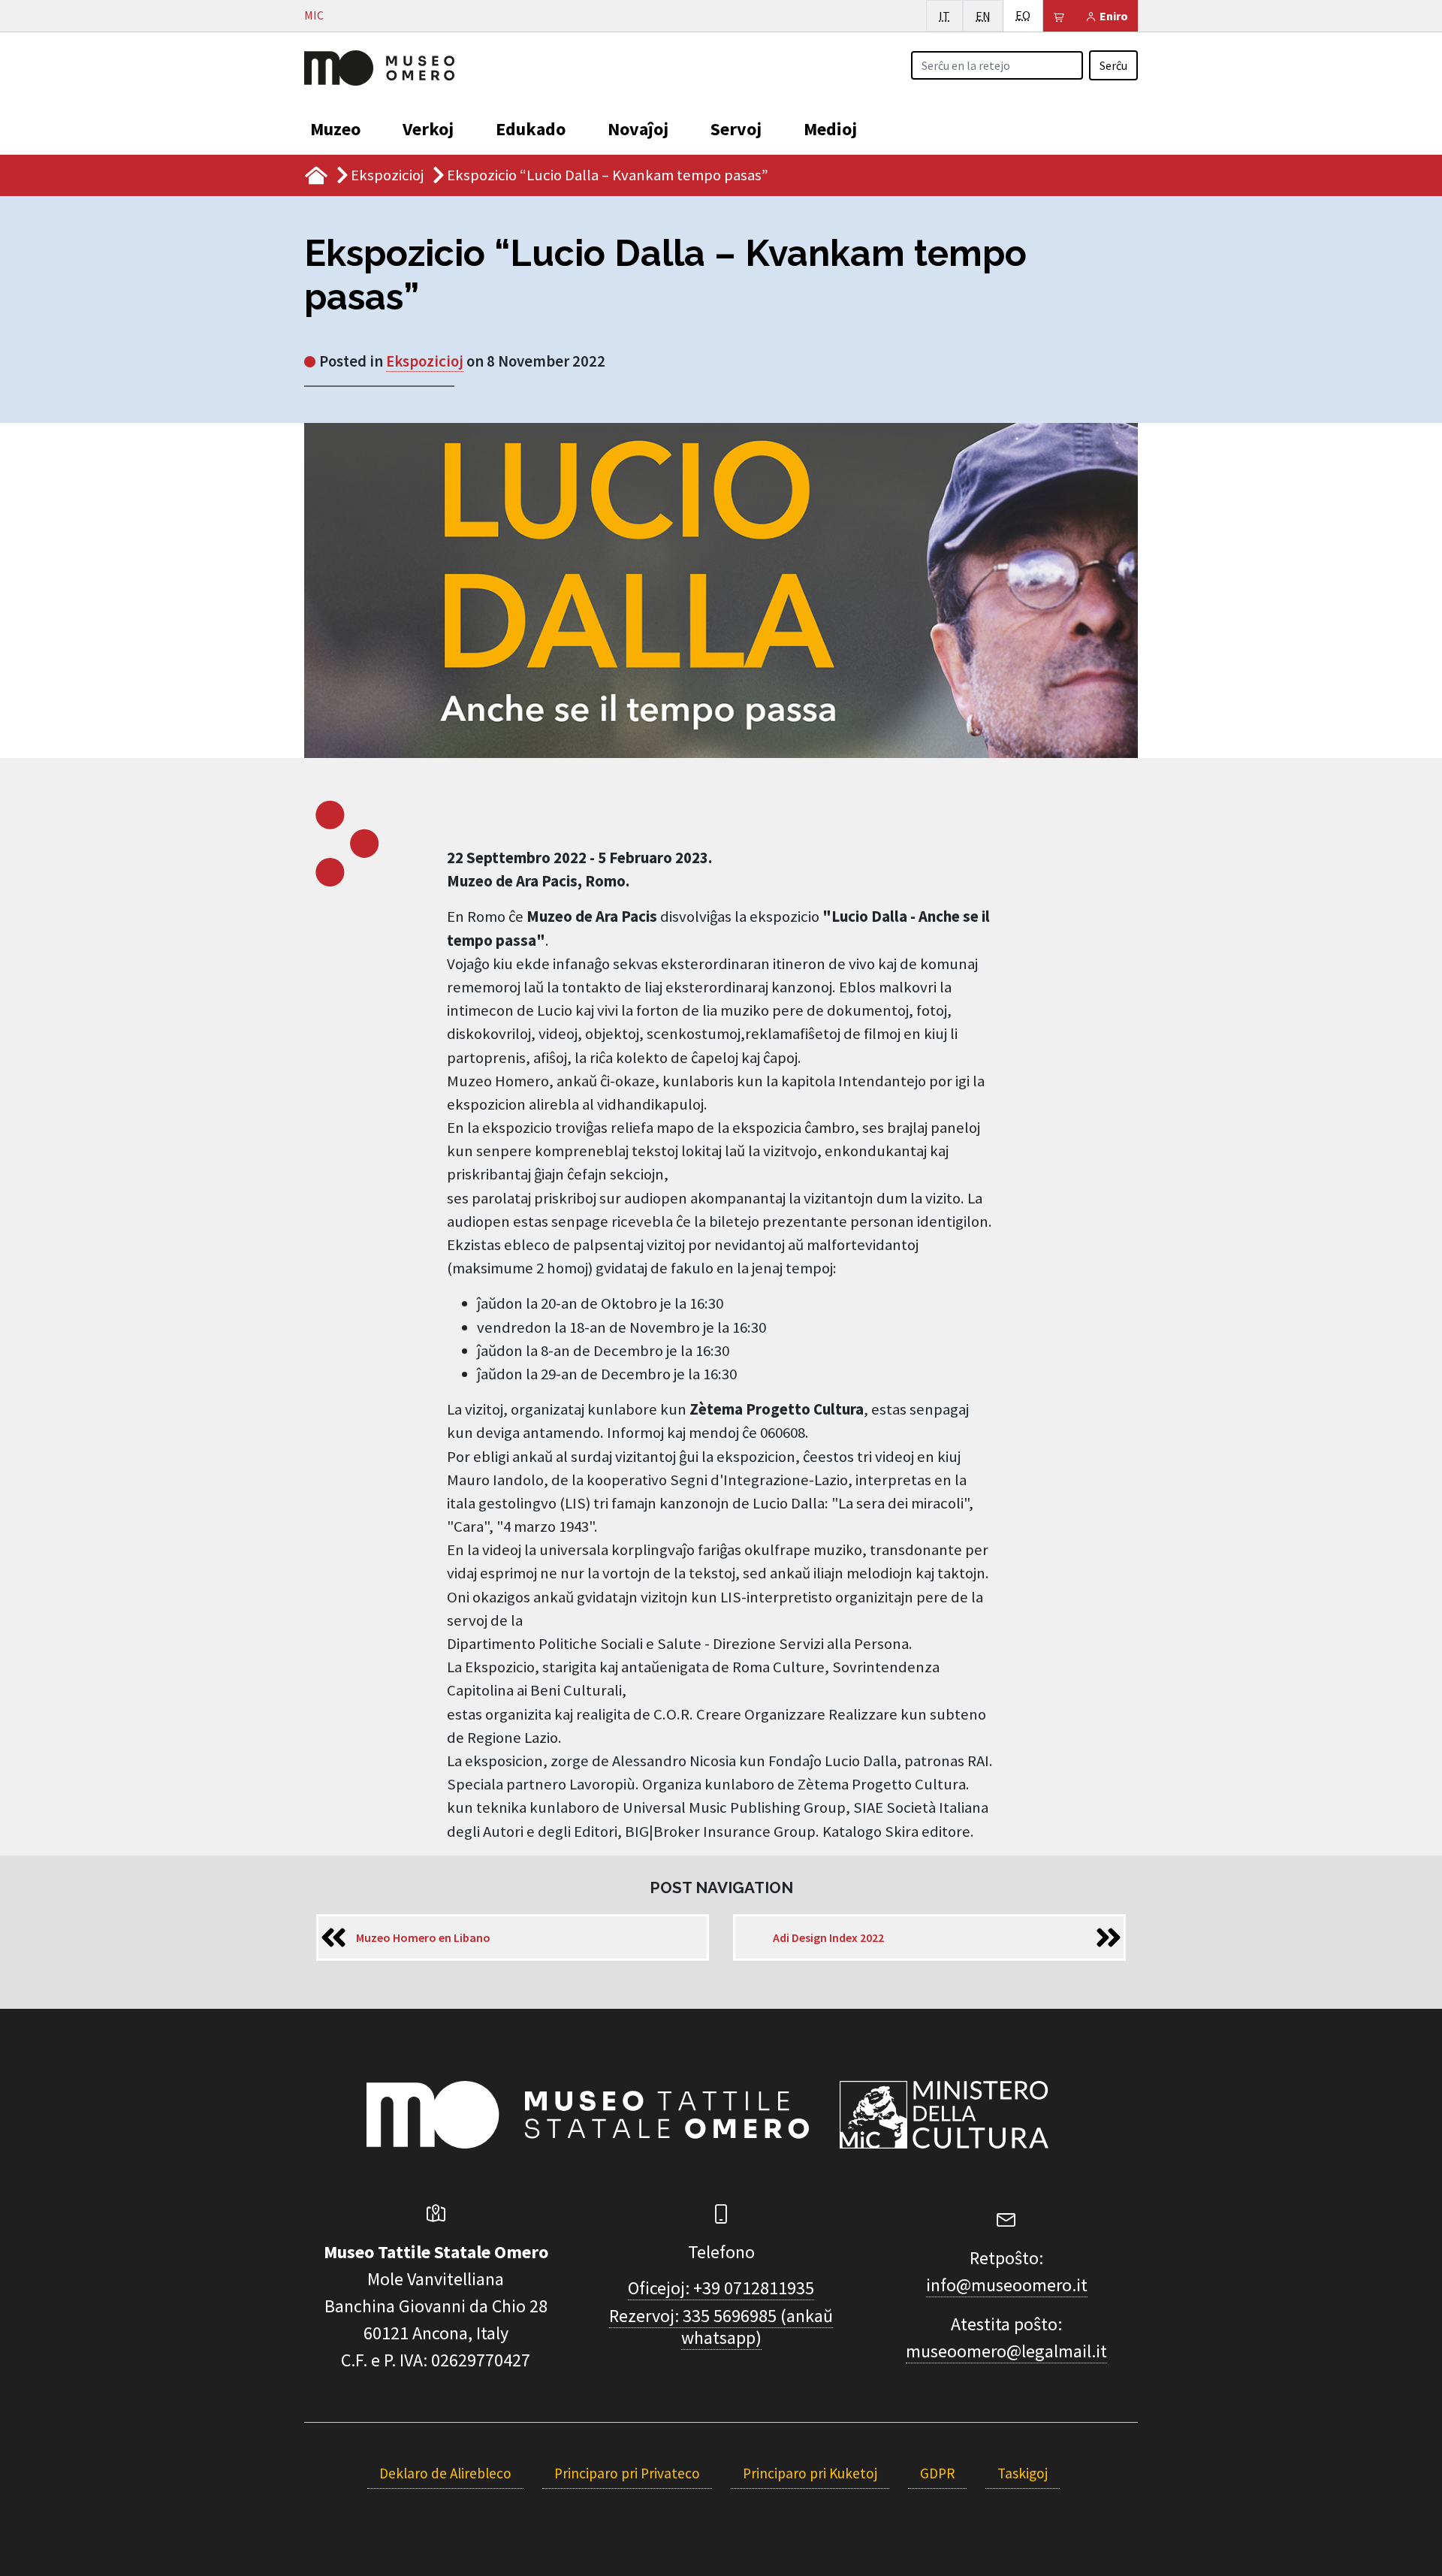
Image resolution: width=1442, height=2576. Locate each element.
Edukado (531, 129)
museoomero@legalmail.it (1006, 2351)
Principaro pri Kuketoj (810, 2473)
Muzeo (335, 129)
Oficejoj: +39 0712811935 (721, 2288)
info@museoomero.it (1007, 2285)
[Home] (379, 66)
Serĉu (1113, 65)
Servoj (736, 129)
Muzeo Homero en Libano (423, 1937)
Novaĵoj (638, 129)
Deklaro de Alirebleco (445, 2473)
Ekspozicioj (387, 175)
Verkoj (428, 129)
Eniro (1113, 16)
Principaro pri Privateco (627, 2473)
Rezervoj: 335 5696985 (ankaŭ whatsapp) (721, 2327)
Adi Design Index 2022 (828, 1937)
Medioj (830, 129)
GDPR (937, 2473)
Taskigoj (1023, 2473)
